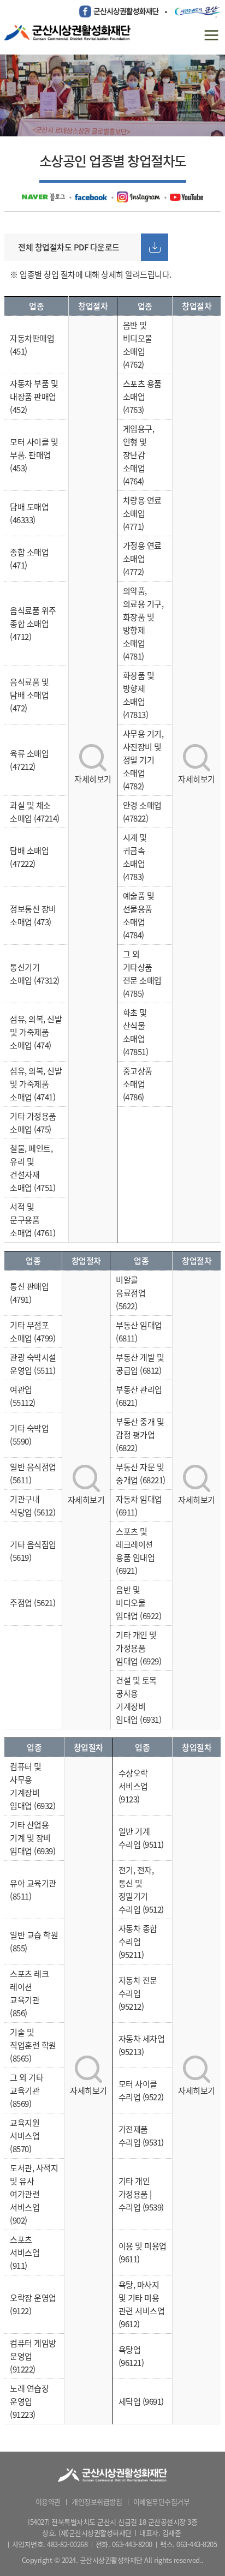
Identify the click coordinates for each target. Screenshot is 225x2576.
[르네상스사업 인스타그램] (138, 196)
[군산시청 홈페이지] (198, 11)
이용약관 (48, 2502)
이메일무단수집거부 (162, 2502)
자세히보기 (93, 779)
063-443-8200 (132, 2544)
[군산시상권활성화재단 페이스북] (119, 11)
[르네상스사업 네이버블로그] (43, 196)
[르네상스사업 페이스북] (91, 196)
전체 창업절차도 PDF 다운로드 (69, 247)
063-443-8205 (197, 2544)
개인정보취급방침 (97, 2502)
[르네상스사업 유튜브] (186, 196)
